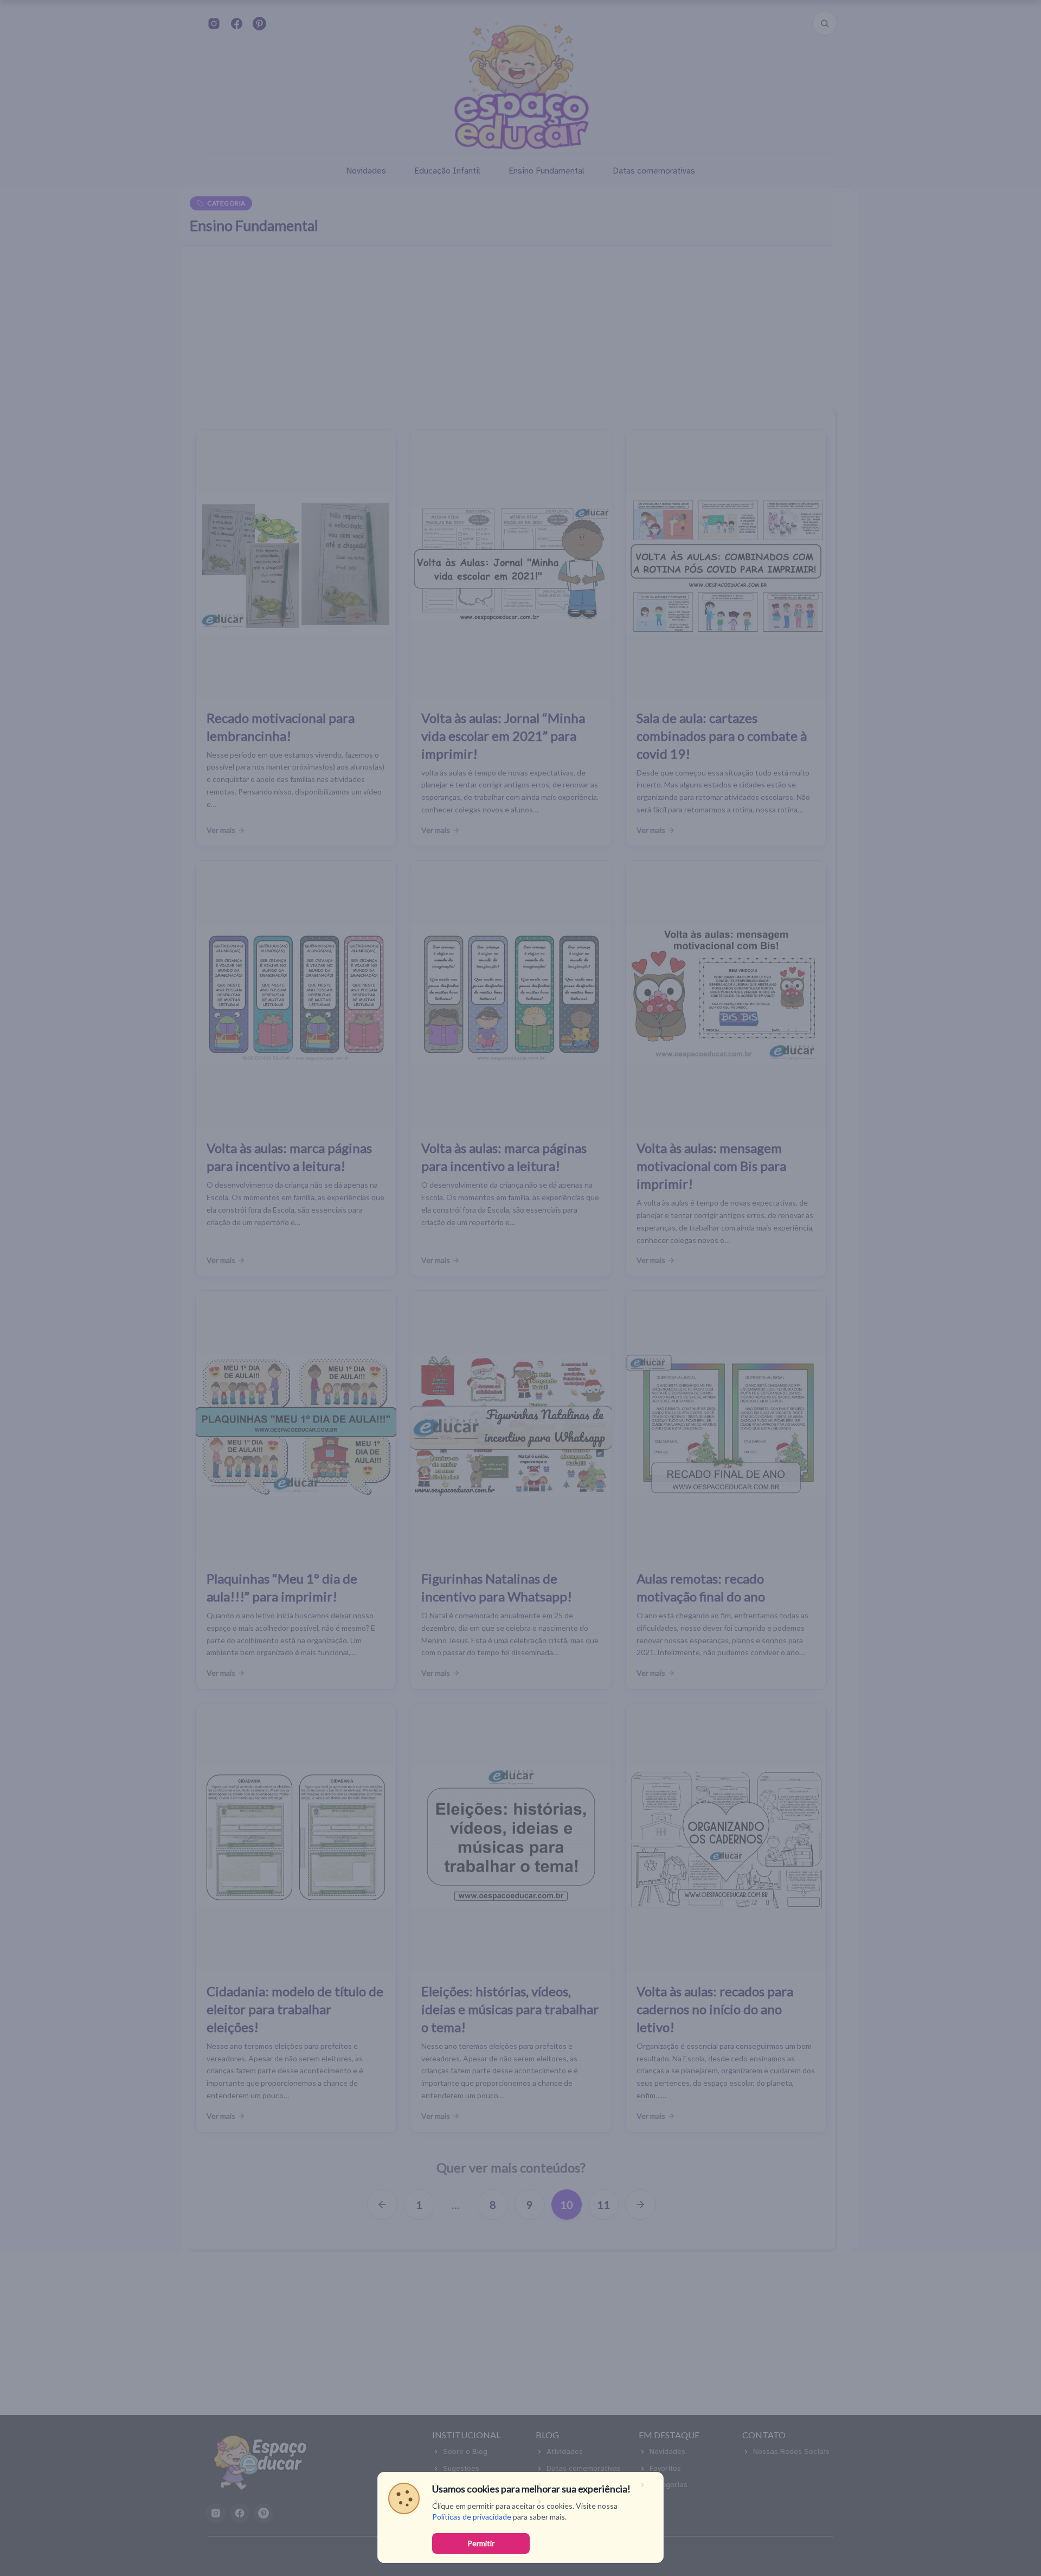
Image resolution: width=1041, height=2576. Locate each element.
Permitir (481, 2543)
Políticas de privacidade (472, 2517)
